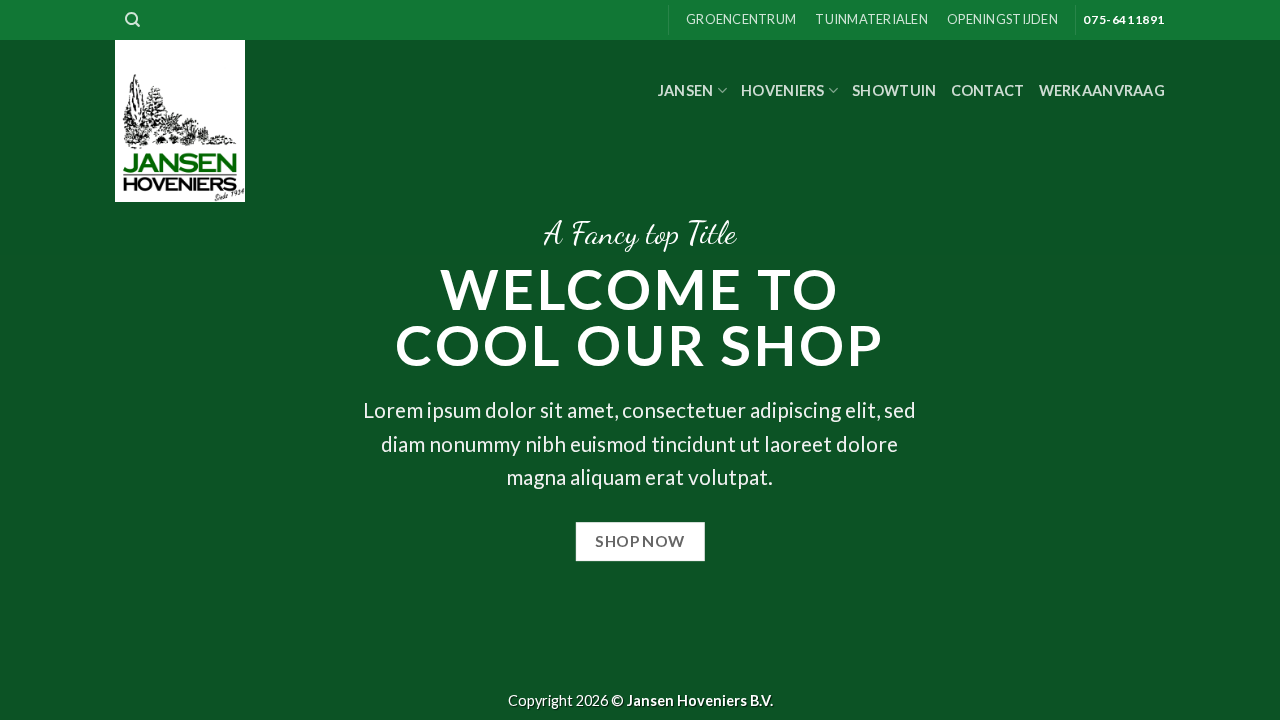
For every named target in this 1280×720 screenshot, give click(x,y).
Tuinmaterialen (871, 19)
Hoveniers (783, 90)
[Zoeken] (132, 20)
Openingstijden (1002, 19)
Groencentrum (741, 19)
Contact (988, 90)
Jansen (686, 90)
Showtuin (894, 90)
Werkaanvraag (1102, 90)
